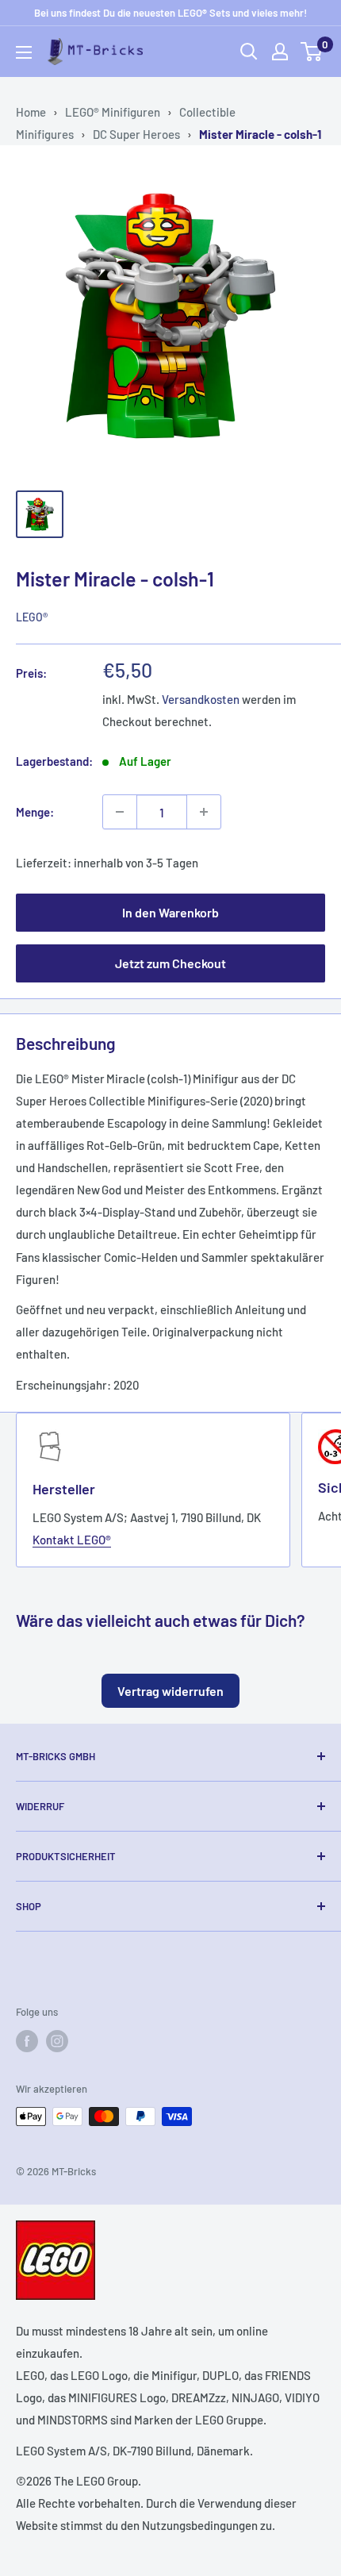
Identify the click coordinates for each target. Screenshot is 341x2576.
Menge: (35, 812)
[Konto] (280, 52)
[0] (312, 52)
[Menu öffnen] (24, 52)
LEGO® (32, 617)
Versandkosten (201, 699)
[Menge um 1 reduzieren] (120, 812)
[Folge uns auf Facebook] (27, 2041)
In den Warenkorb (170, 912)
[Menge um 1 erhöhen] (204, 812)
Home (31, 112)
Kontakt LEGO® (72, 1540)
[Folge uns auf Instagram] (57, 2041)
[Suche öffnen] (249, 52)
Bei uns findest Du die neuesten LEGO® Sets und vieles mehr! (170, 13)
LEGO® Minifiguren (113, 112)
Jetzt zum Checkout (170, 963)
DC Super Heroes (136, 134)
